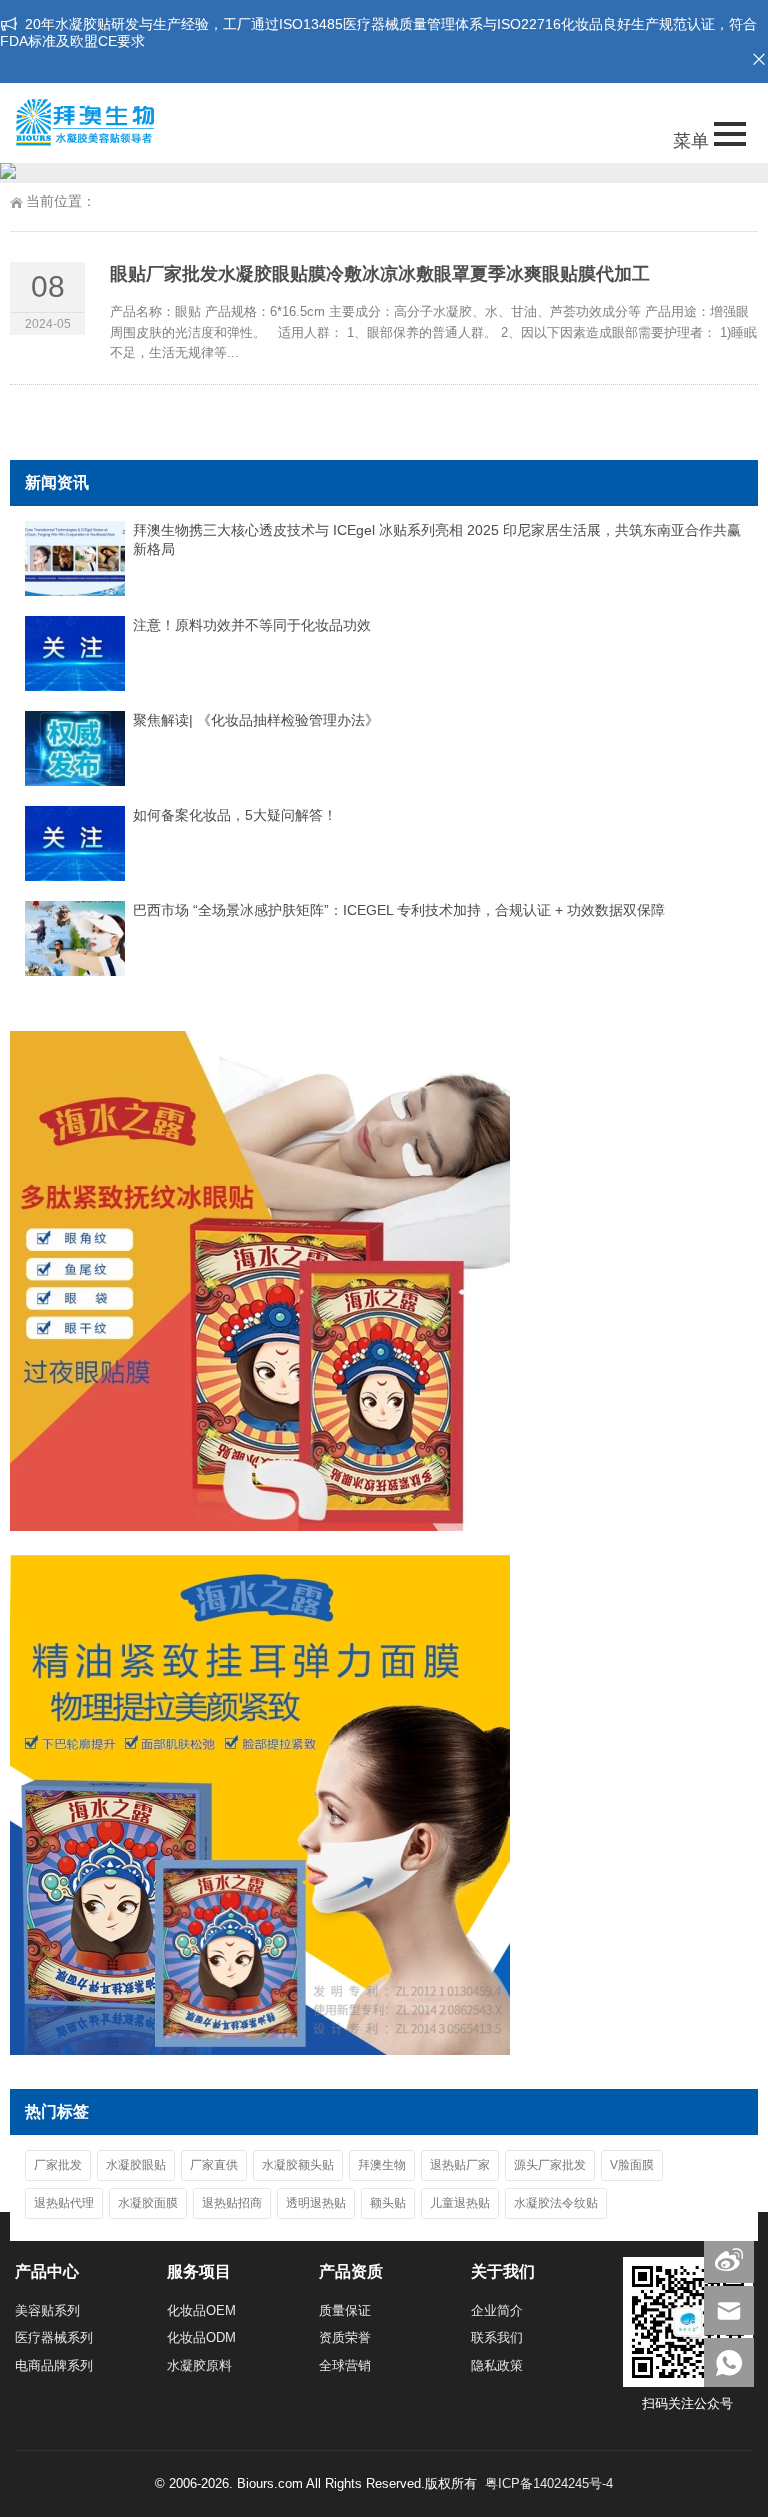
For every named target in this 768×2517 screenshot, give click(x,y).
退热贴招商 (232, 2203)
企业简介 (497, 2310)
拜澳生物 (382, 2165)
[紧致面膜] (260, 2050)
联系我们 (497, 2337)
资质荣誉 (345, 2337)
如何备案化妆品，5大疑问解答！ (235, 815)
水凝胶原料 (199, 2365)
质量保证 (345, 2310)
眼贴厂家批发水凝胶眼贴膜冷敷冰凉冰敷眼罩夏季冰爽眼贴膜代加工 (380, 274)
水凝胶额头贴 (298, 2165)
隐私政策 (497, 2365)
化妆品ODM (201, 2337)
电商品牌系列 (54, 2365)
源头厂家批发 (550, 2165)
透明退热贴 (316, 2203)
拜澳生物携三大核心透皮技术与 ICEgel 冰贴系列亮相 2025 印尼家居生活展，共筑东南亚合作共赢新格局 (437, 539)
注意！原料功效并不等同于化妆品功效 (252, 625)
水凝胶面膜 (148, 2203)
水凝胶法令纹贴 (556, 2203)
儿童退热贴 (460, 2203)
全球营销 (345, 2365)
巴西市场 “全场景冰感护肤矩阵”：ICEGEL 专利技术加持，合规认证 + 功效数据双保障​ (399, 910)
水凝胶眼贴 (136, 2165)
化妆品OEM (201, 2310)
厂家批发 (58, 2165)
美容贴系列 (47, 2310)
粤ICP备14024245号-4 (549, 2483)
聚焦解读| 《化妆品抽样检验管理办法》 (256, 720)
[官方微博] (729, 2258)
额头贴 (388, 2203)
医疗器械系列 (54, 2337)
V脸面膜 (632, 2165)
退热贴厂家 (460, 2165)
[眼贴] (260, 1526)
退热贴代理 (64, 2203)
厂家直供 (214, 2165)
